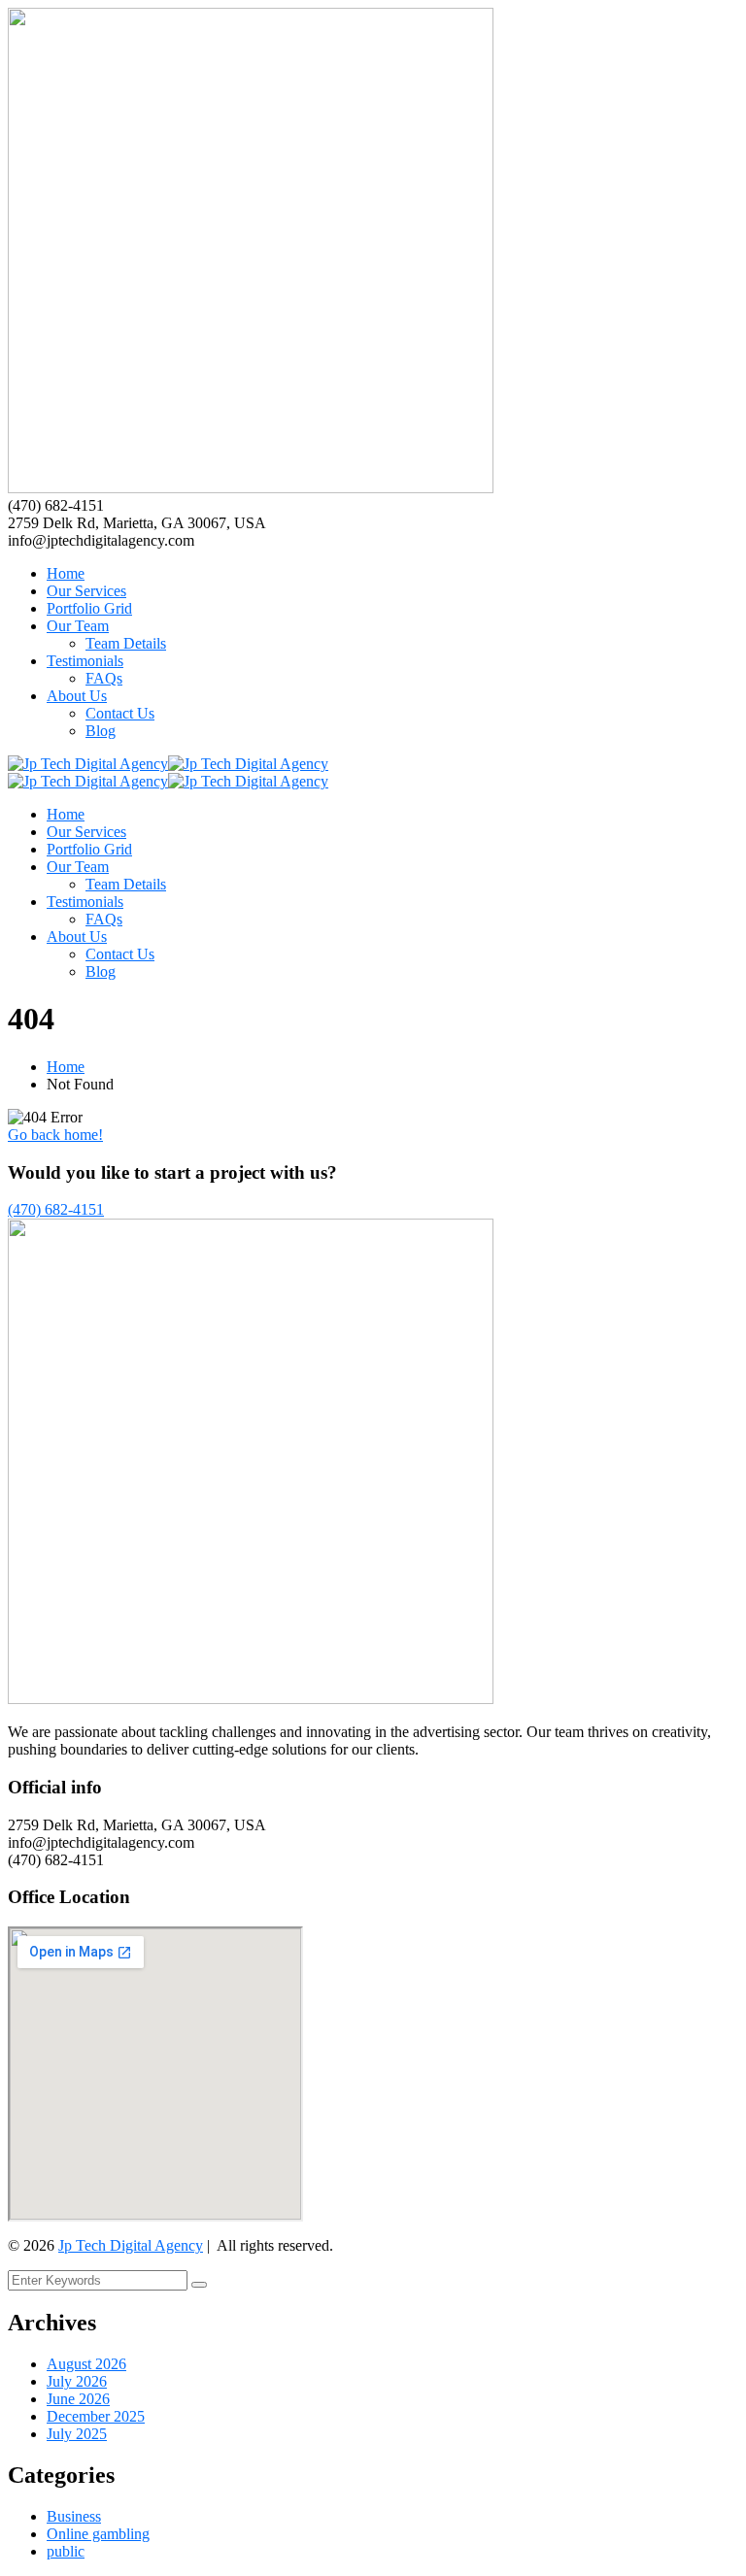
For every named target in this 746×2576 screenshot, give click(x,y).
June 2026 (78, 2399)
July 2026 (77, 2381)
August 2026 (86, 2364)
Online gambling (98, 2534)
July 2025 (77, 2434)
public (66, 2551)
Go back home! (55, 1135)
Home (66, 1067)
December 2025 (96, 2416)
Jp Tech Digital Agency (131, 2245)
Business (74, 2516)
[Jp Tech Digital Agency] (88, 764)
